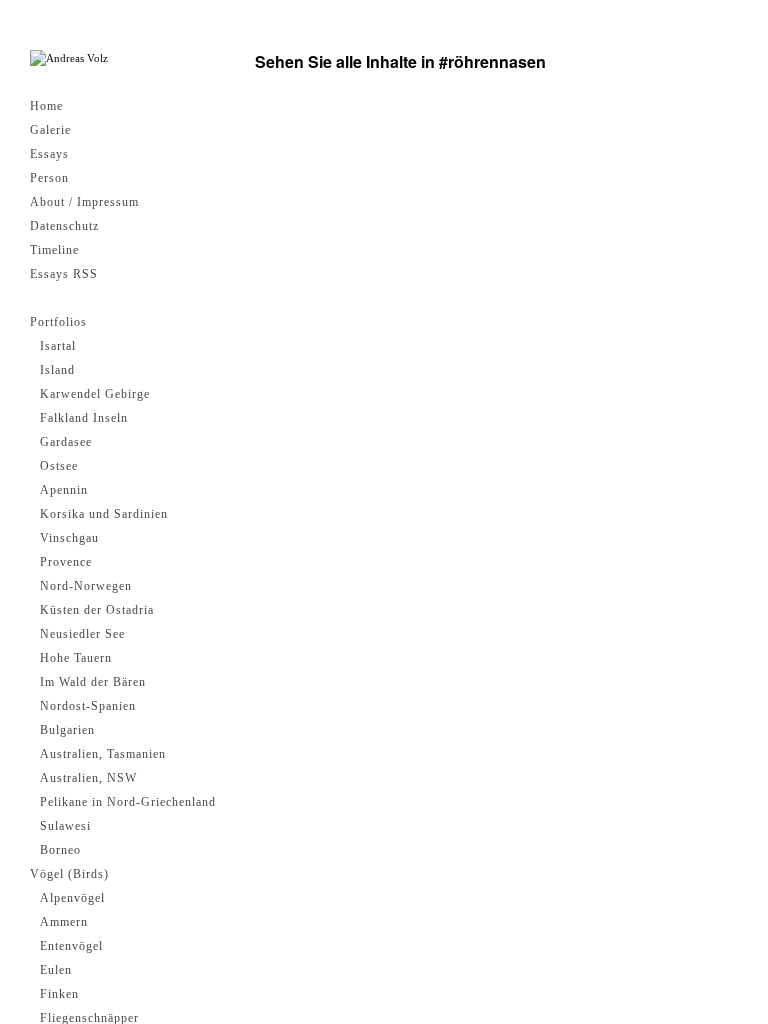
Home (46, 106)
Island (57, 370)
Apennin (64, 490)
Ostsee (59, 466)
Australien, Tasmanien (103, 754)
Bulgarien (67, 730)
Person (49, 178)
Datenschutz (64, 226)
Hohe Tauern (76, 658)
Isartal (58, 346)
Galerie (50, 130)
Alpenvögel (72, 898)
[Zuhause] (69, 58)
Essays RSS (64, 274)
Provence (66, 562)
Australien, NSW (88, 778)
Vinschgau (69, 538)
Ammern (64, 922)
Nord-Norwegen (86, 586)
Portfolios (58, 322)
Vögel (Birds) (69, 874)
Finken (59, 994)
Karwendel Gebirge (95, 394)
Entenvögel (71, 946)
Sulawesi (65, 826)
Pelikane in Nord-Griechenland (128, 802)
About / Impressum (84, 202)
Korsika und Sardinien (104, 514)
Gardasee (66, 442)
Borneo (60, 850)
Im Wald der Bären (93, 682)
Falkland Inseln (84, 418)
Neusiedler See (82, 634)
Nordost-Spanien (88, 706)
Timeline (54, 250)
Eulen (56, 970)
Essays (49, 154)
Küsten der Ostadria (97, 610)
